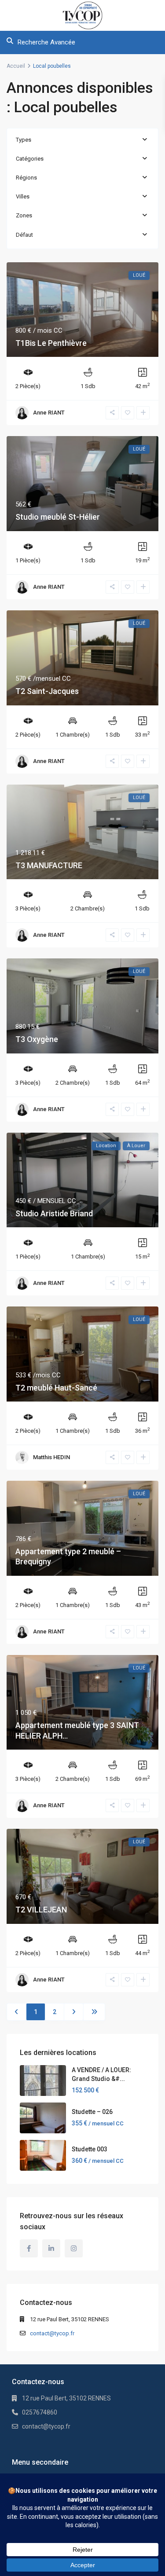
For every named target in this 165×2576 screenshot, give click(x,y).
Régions (26, 178)
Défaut (24, 235)
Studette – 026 (92, 2112)
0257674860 (40, 2412)
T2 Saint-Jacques (47, 691)
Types (24, 140)
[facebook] (29, 2248)
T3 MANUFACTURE (49, 865)
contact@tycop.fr (52, 2333)
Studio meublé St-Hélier (58, 517)
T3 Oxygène (37, 1039)
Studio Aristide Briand (54, 1213)
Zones (24, 215)
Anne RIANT (49, 413)
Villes (23, 196)
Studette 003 (90, 2149)
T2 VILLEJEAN (41, 1910)
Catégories (30, 159)
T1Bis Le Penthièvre (51, 343)
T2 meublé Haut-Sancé (56, 1388)
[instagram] (74, 2248)
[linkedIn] (51, 2248)
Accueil (16, 66)
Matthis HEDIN (51, 1457)
